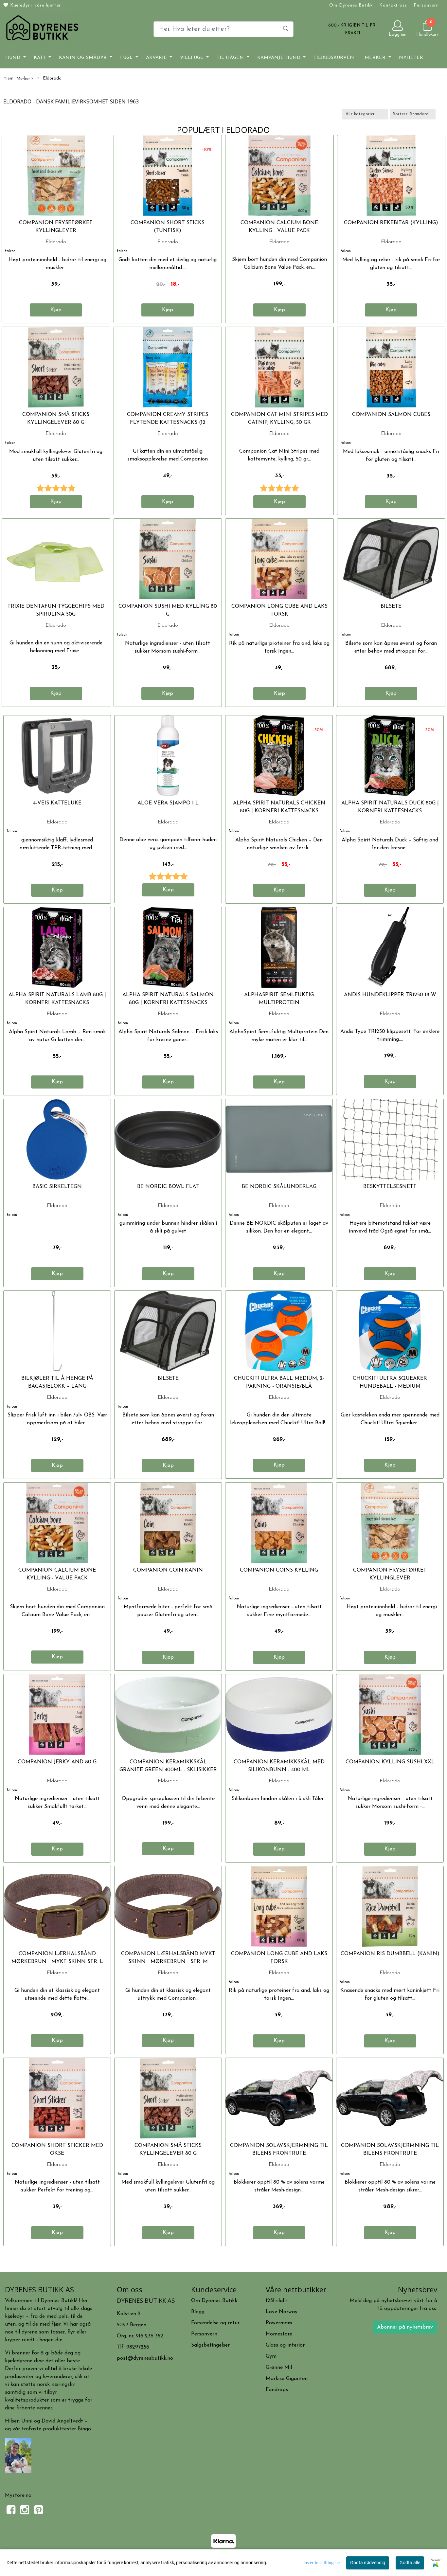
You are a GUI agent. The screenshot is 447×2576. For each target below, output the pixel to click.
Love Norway (282, 2312)
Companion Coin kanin (168, 1570)
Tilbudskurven (334, 58)
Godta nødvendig (368, 2563)
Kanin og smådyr (84, 58)
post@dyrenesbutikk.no (145, 2358)
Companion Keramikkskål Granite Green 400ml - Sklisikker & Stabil (168, 1770)
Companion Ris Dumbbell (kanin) (390, 1954)
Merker (376, 58)
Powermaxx (279, 2323)
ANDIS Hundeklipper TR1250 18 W (390, 995)
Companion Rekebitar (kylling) (391, 223)
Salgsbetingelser (210, 2345)
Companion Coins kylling (279, 1570)
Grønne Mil (279, 2368)
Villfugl (192, 58)
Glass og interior (285, 2345)
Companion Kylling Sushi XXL (390, 1762)
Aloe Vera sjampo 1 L (168, 803)
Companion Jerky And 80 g (57, 1762)
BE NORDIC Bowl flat (168, 1187)
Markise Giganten (287, 2379)
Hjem (8, 78)
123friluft (277, 2301)
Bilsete (391, 606)
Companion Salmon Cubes (391, 415)
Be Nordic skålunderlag (279, 1187)
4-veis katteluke (57, 803)
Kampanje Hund (280, 58)
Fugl (127, 58)
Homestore (279, 2334)
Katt (41, 58)
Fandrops (277, 2390)
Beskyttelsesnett (390, 1187)
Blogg (198, 2312)
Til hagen (231, 58)
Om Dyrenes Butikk (351, 5)
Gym (271, 2356)
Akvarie (157, 58)
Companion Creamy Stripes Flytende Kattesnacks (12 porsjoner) (168, 423)
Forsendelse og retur (215, 2323)
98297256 (138, 2347)
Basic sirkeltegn (57, 1187)
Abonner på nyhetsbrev (405, 2327)
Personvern (426, 5)
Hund (14, 58)
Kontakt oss (393, 5)
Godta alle (410, 2563)
